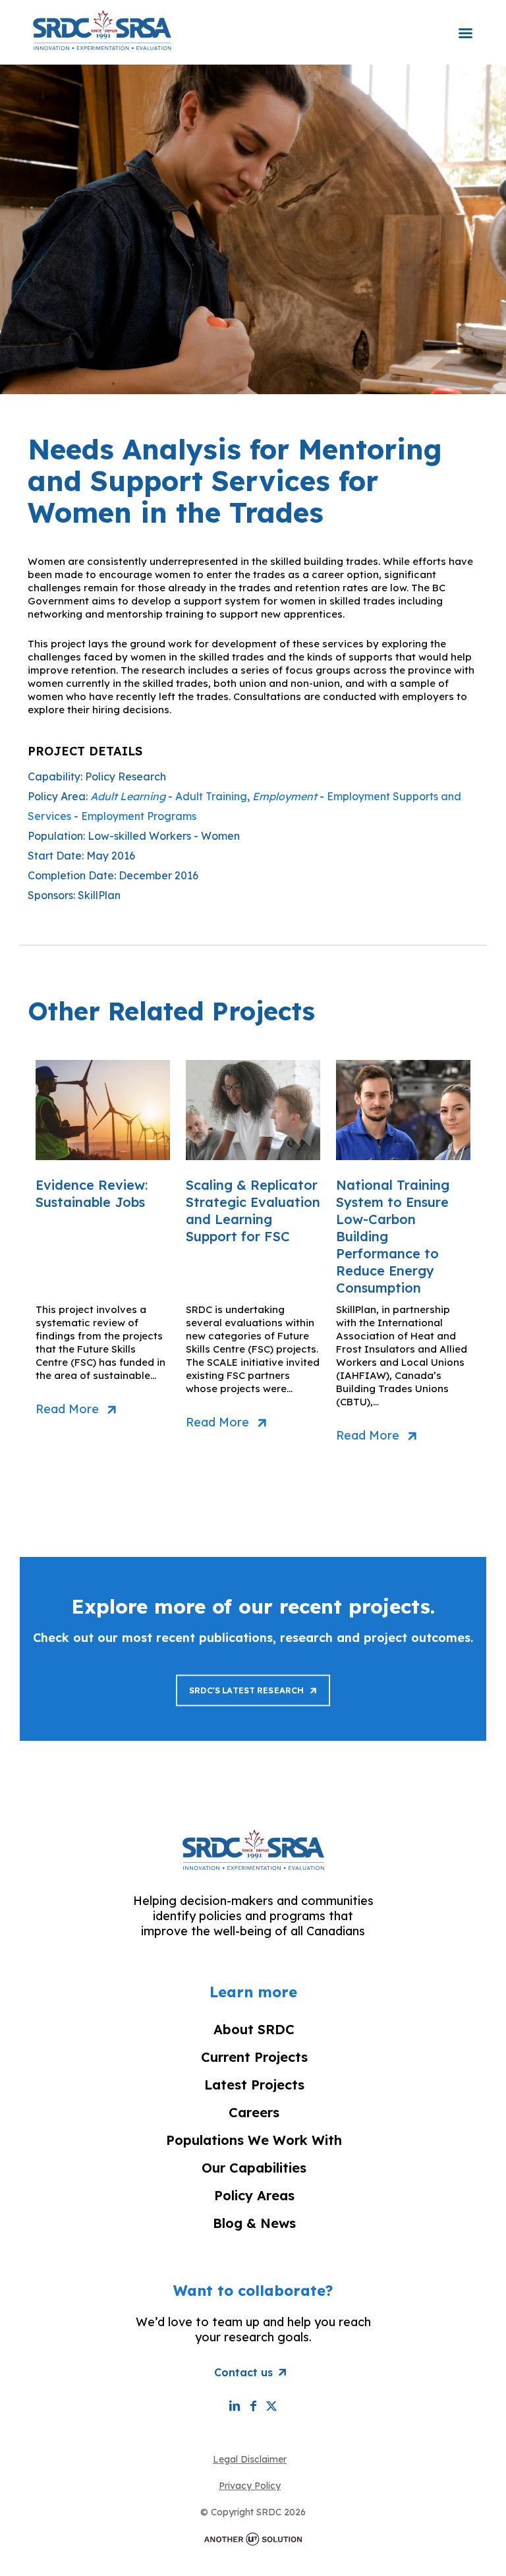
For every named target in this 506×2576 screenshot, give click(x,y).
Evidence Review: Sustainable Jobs (92, 1193)
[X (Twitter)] (271, 2406)
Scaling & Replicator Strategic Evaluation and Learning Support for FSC (253, 1211)
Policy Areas (254, 2195)
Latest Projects (254, 2085)
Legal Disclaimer (250, 2459)
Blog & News (254, 2223)
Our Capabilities (254, 2168)
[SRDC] (102, 30)
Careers (254, 2112)
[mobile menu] (465, 24)
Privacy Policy (250, 2486)
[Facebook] (253, 2406)
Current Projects (254, 2057)
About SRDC (254, 2029)
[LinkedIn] (235, 2406)
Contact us (243, 2372)
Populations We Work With (254, 2140)
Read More (67, 1409)
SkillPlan (99, 895)
